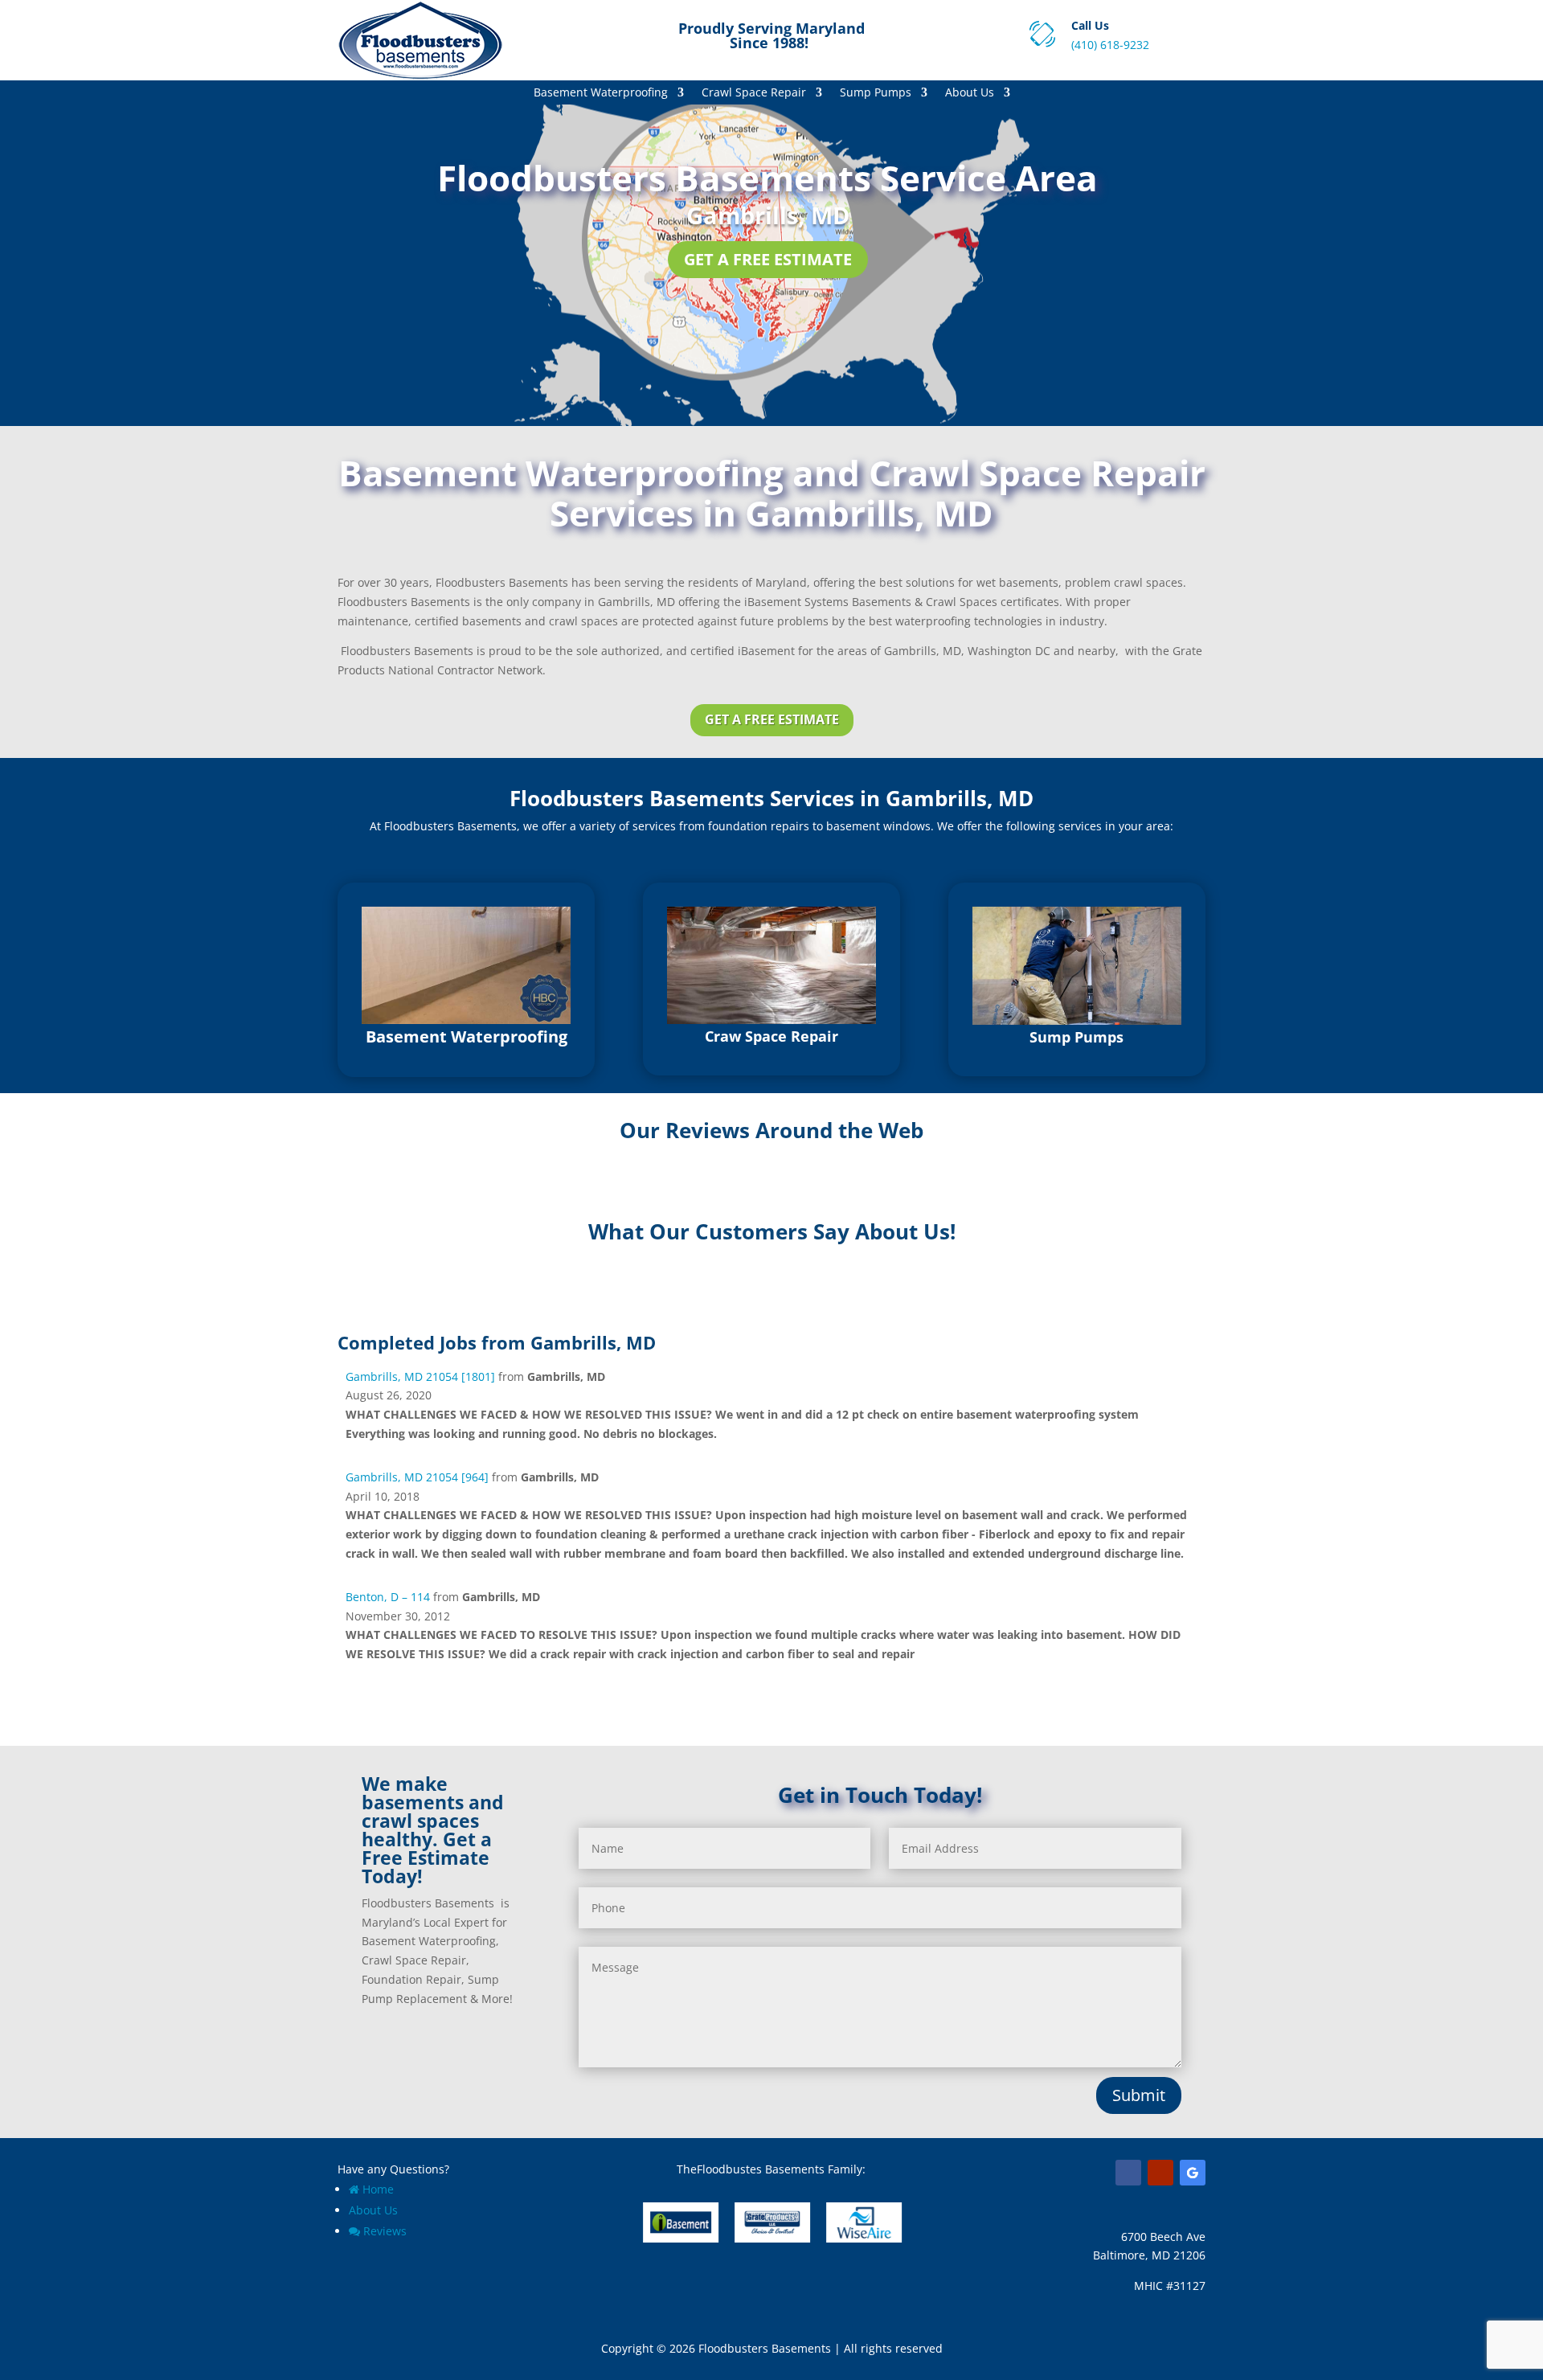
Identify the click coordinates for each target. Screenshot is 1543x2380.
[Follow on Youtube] (1160, 2173)
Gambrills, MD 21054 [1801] (420, 1376)
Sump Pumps (876, 93)
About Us (970, 93)
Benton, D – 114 (388, 1597)
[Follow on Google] (1193, 2173)
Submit (1139, 2095)
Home (378, 2189)
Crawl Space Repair (754, 93)
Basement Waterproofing (601, 93)
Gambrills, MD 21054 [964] (417, 1477)
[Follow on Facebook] (1128, 2173)
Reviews (385, 2231)
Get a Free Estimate (768, 259)
